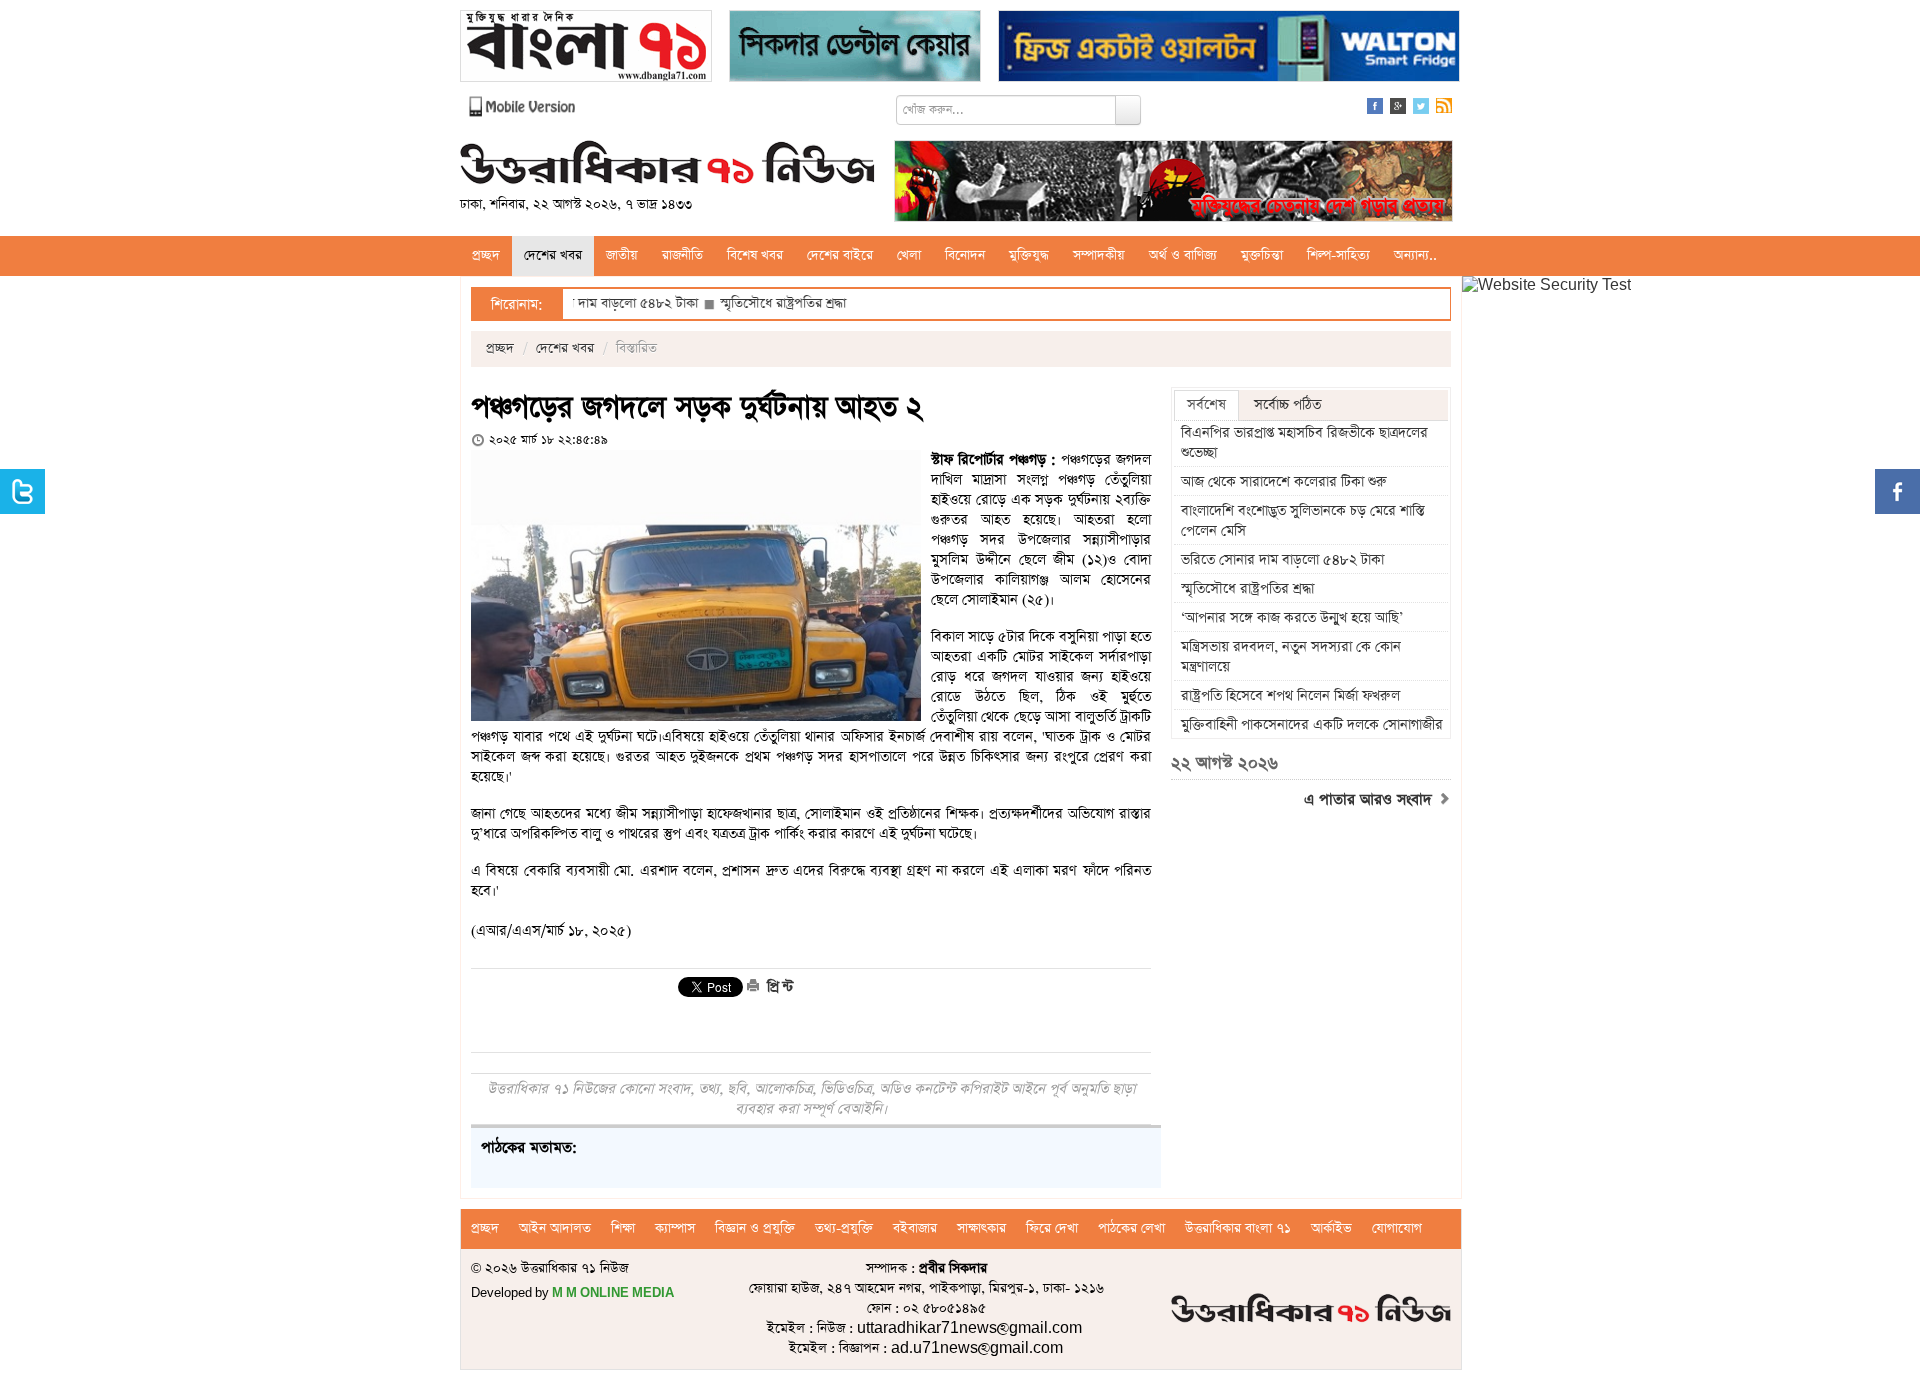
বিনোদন (965, 255)
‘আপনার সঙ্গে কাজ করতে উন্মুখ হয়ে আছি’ (1292, 618)
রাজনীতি (682, 255)
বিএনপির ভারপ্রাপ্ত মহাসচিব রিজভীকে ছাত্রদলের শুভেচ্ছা (1304, 443)
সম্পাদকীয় (1099, 255)
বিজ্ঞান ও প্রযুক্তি (755, 1228)
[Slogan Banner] (1173, 183)
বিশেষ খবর (755, 255)
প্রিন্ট (778, 987)
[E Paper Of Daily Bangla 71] (586, 48)
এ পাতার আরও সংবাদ (1370, 800)
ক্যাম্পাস (675, 1228)
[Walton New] (1229, 48)
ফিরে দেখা (1052, 1228)
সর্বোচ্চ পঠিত (1287, 405)
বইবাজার (915, 1228)
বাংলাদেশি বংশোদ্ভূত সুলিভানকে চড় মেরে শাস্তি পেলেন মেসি (1303, 521)
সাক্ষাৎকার (981, 1228)
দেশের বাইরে (840, 255)
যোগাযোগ (1397, 1228)
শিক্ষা (623, 1228)
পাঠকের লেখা (1131, 1228)
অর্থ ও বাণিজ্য (1183, 255)
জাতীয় (622, 255)
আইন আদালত (555, 1228)
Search (1128, 110)
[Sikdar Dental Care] (855, 48)
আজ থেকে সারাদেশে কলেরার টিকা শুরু (1284, 482)
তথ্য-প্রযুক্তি (844, 1228)
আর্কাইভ (1331, 1228)
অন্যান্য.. (1415, 255)
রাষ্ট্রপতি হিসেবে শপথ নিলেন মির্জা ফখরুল (1290, 696)
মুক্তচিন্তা (1262, 255)
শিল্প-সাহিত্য (1338, 255)
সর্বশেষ (1206, 405)
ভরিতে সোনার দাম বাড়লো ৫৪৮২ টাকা (1282, 560)
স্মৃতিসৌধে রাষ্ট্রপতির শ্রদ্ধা (737, 303)
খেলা (909, 255)
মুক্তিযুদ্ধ (1029, 255)
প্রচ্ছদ (486, 255)
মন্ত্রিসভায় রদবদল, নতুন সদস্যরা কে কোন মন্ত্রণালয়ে (1291, 657)
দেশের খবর (553, 255)
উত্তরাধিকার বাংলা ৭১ (1238, 1228)
